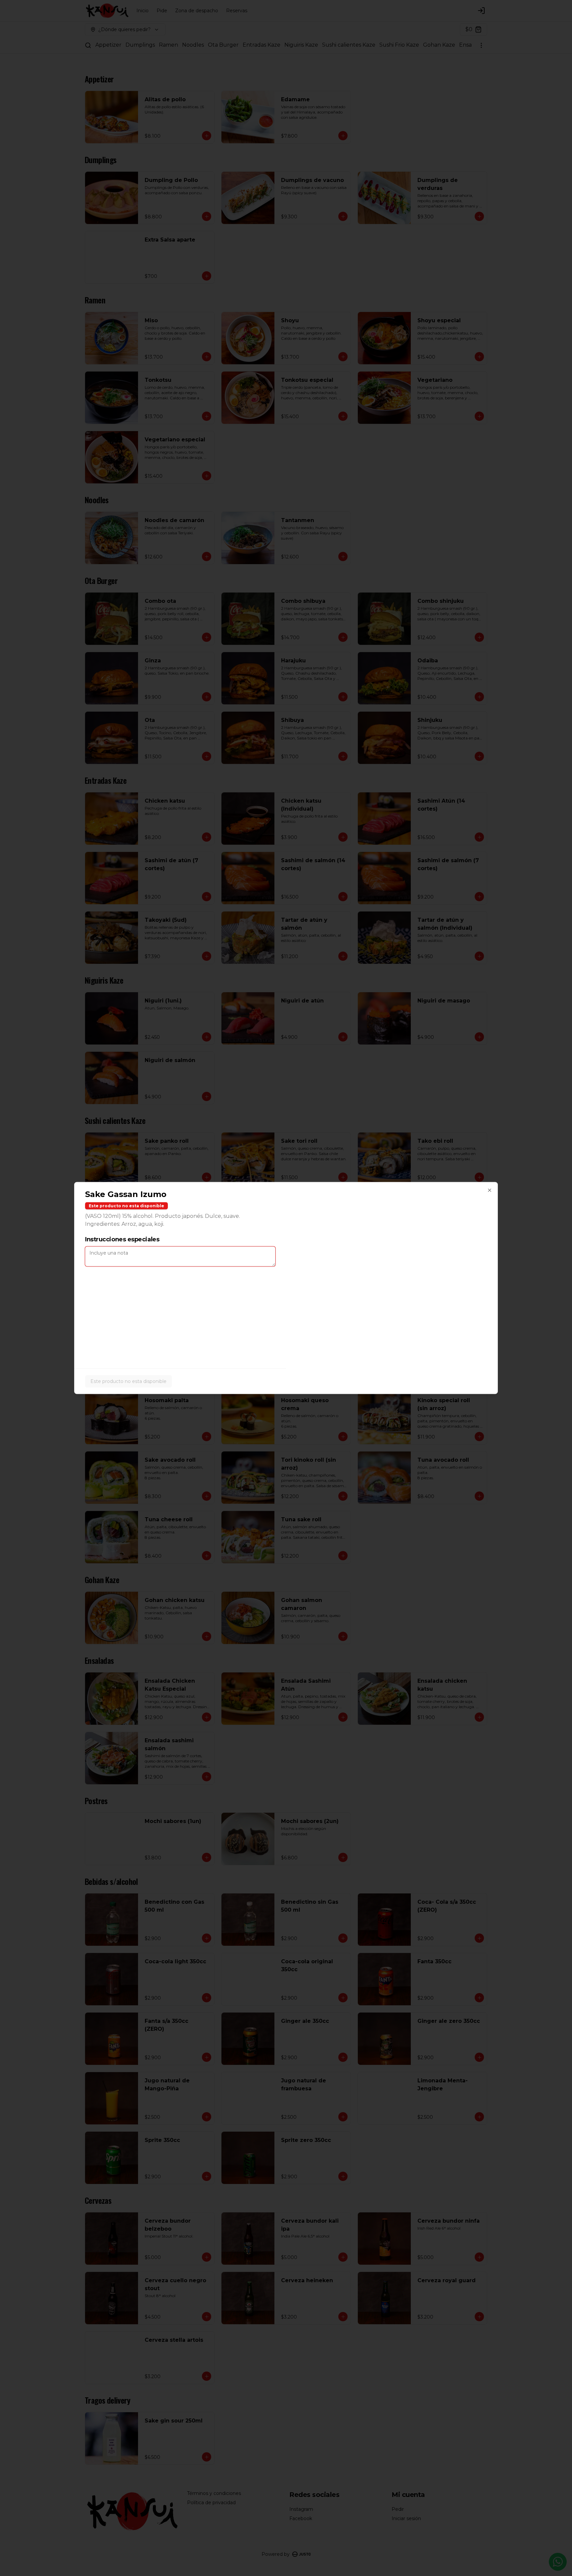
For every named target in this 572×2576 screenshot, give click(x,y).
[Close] (490, 1190)
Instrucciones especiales (122, 1239)
